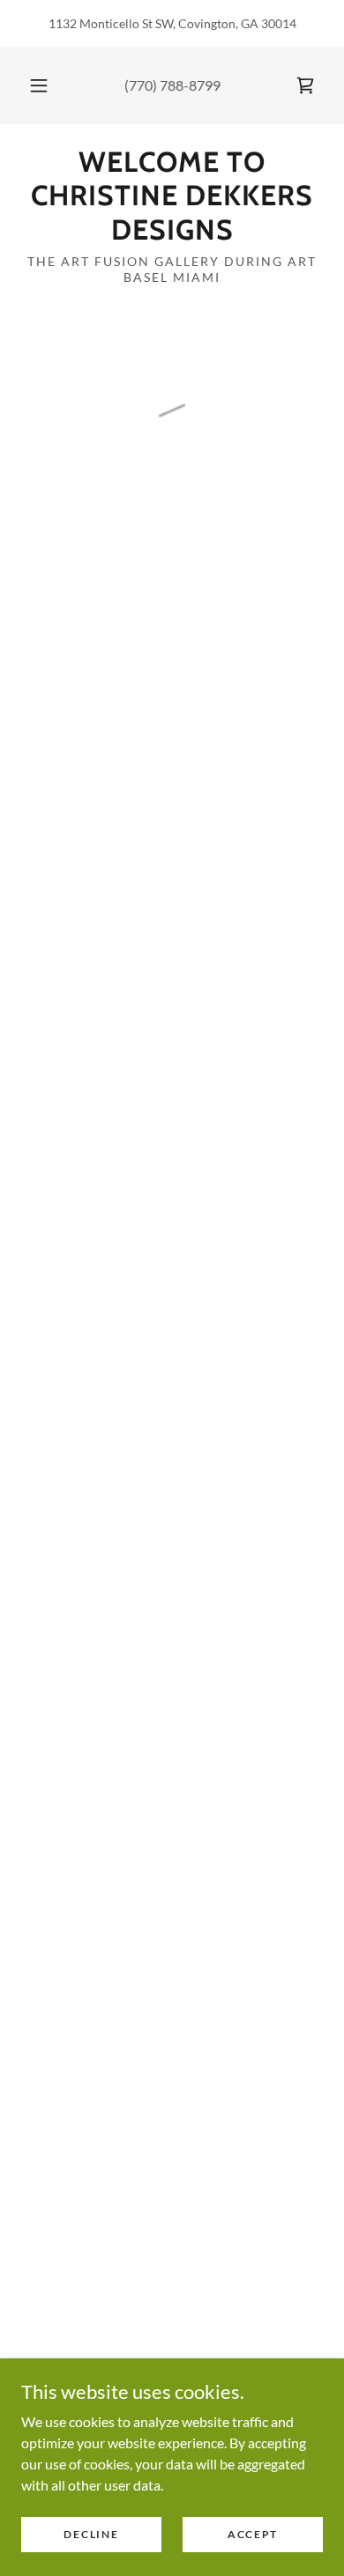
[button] (39, 85)
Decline (91, 2534)
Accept (253, 2534)
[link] (172, 196)
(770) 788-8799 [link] (172, 85)
